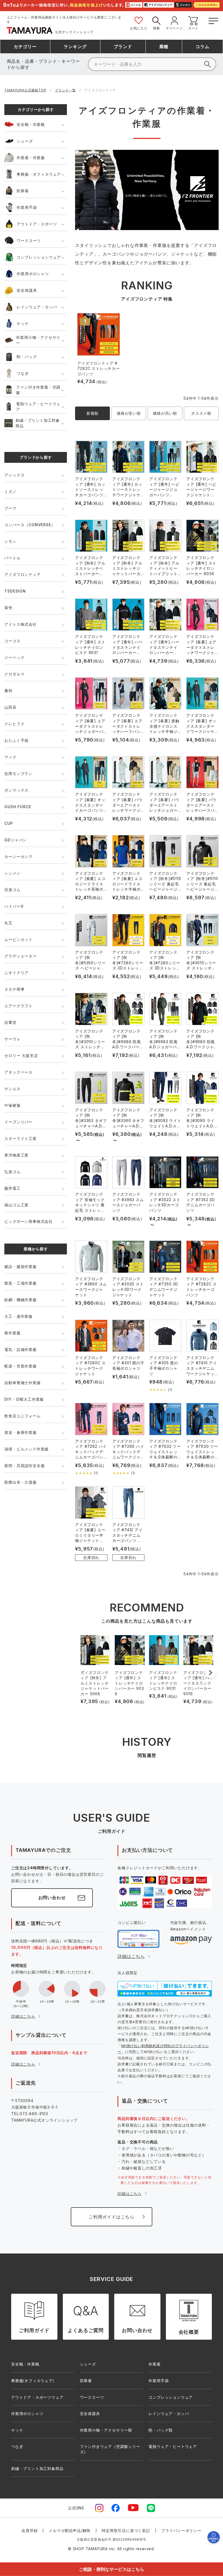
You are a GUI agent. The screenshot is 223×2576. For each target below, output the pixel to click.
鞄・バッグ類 (161, 2430)
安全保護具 (27, 290)
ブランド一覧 (65, 90)
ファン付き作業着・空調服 (38, 390)
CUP (9, 823)
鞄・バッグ (27, 357)
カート (193, 28)
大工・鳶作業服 (18, 1316)
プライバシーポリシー (181, 2530)
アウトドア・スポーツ (37, 224)
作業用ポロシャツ (33, 274)
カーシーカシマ (18, 856)
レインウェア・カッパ (37, 307)
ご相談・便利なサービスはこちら (112, 2569)
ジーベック (14, 657)
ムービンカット (18, 939)
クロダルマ (14, 674)
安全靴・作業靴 (31, 124)
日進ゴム (12, 890)
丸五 (8, 923)
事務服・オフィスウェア (39, 174)
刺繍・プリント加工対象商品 (38, 423)
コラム (202, 47)
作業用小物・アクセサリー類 (106, 2430)
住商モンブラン (18, 774)
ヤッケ (23, 323)
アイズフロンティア (22, 574)
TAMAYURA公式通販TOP (25, 90)
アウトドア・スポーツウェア (37, 2397)
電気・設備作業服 (20, 1349)
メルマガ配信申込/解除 (70, 2530)
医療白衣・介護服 (20, 1482)
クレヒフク (14, 724)
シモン (10, 541)
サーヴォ (12, 1039)
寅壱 (8, 608)
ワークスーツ (29, 241)
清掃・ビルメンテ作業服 (27, 1449)
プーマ (10, 508)
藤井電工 (12, 1188)
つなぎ (23, 373)
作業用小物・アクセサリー (38, 340)
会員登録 (30, 2530)
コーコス (12, 641)
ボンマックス (16, 790)
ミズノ (10, 492)
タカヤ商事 (14, 989)
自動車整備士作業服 (22, 1383)
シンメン (12, 873)
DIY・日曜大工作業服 (24, 1399)
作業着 (154, 2364)
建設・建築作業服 (20, 1267)
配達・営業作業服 (20, 1366)
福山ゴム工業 (16, 1205)
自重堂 (10, 1022)
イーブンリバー (18, 1122)
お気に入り (139, 28)
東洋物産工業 (16, 1155)
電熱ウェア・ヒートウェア (38, 406)
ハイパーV (14, 906)
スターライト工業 (20, 1138)
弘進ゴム (12, 1172)
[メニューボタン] (213, 20)
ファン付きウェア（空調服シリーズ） (110, 2449)
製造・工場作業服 (20, 1283)
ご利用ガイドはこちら (112, 2217)
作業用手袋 (27, 207)
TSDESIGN (15, 591)
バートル (12, 558)
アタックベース (18, 1072)
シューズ (25, 141)
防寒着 (23, 191)
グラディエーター (20, 956)
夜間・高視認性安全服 (24, 1466)
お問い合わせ (52, 1898)
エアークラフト (18, 1006)
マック (10, 757)
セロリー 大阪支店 (21, 1055)
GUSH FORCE (18, 807)
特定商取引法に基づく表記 (126, 2530)
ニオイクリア (16, 973)
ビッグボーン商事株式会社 (29, 1221)
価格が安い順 (129, 413)
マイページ (174, 28)
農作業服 (12, 1333)
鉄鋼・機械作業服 (20, 1300)
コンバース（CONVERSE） (30, 525)
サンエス (12, 1089)
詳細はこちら (23, 2016)
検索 (157, 28)
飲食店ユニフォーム (22, 1416)
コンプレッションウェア (39, 257)
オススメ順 (201, 413)
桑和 (8, 691)
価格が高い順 (165, 413)
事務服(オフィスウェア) (33, 2381)
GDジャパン (16, 840)
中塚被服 (12, 1105)
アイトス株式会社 (20, 624)
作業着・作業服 (31, 158)
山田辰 (10, 707)
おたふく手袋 (16, 740)
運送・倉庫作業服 (20, 1432)
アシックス (14, 475)
